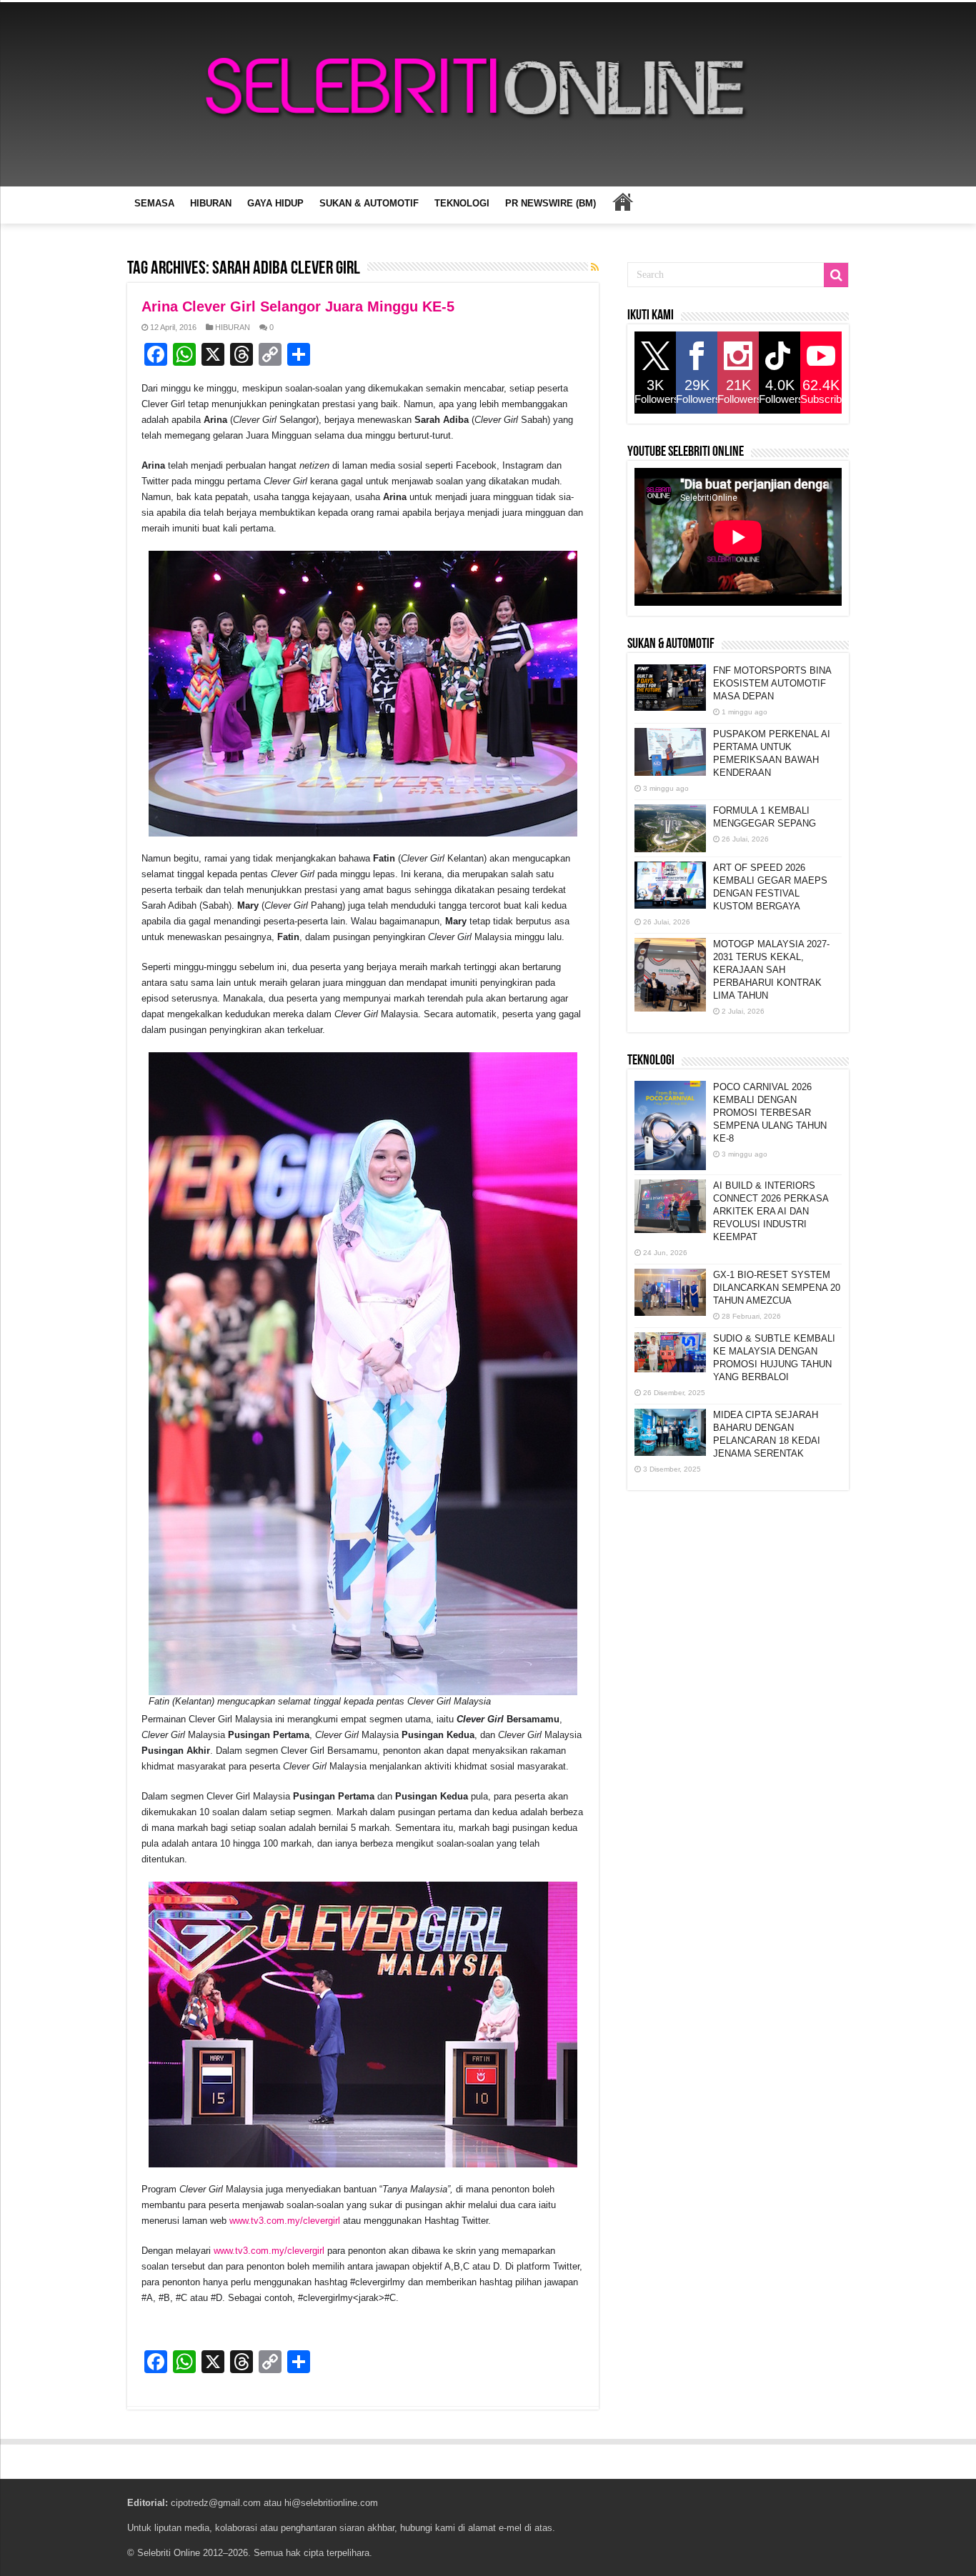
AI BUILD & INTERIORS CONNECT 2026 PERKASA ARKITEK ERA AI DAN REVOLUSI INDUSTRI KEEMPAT (771, 1211)
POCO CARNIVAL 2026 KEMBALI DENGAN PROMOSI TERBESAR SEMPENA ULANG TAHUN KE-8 (770, 1113)
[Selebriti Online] (488, 94)
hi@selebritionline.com (331, 2503)
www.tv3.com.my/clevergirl (285, 2221)
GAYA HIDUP (275, 203)
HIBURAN (211, 203)
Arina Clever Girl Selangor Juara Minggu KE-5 (298, 306)
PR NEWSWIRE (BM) (551, 203)
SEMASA (154, 203)
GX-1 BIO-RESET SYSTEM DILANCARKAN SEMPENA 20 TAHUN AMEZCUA (777, 1288)
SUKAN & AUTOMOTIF (369, 203)
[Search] (836, 275)
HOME (622, 201)
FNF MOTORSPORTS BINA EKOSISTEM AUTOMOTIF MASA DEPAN (772, 683)
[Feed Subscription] (595, 267)
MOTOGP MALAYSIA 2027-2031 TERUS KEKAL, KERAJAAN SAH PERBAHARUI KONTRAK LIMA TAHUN (771, 970)
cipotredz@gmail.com (216, 2503)
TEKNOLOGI (462, 203)
